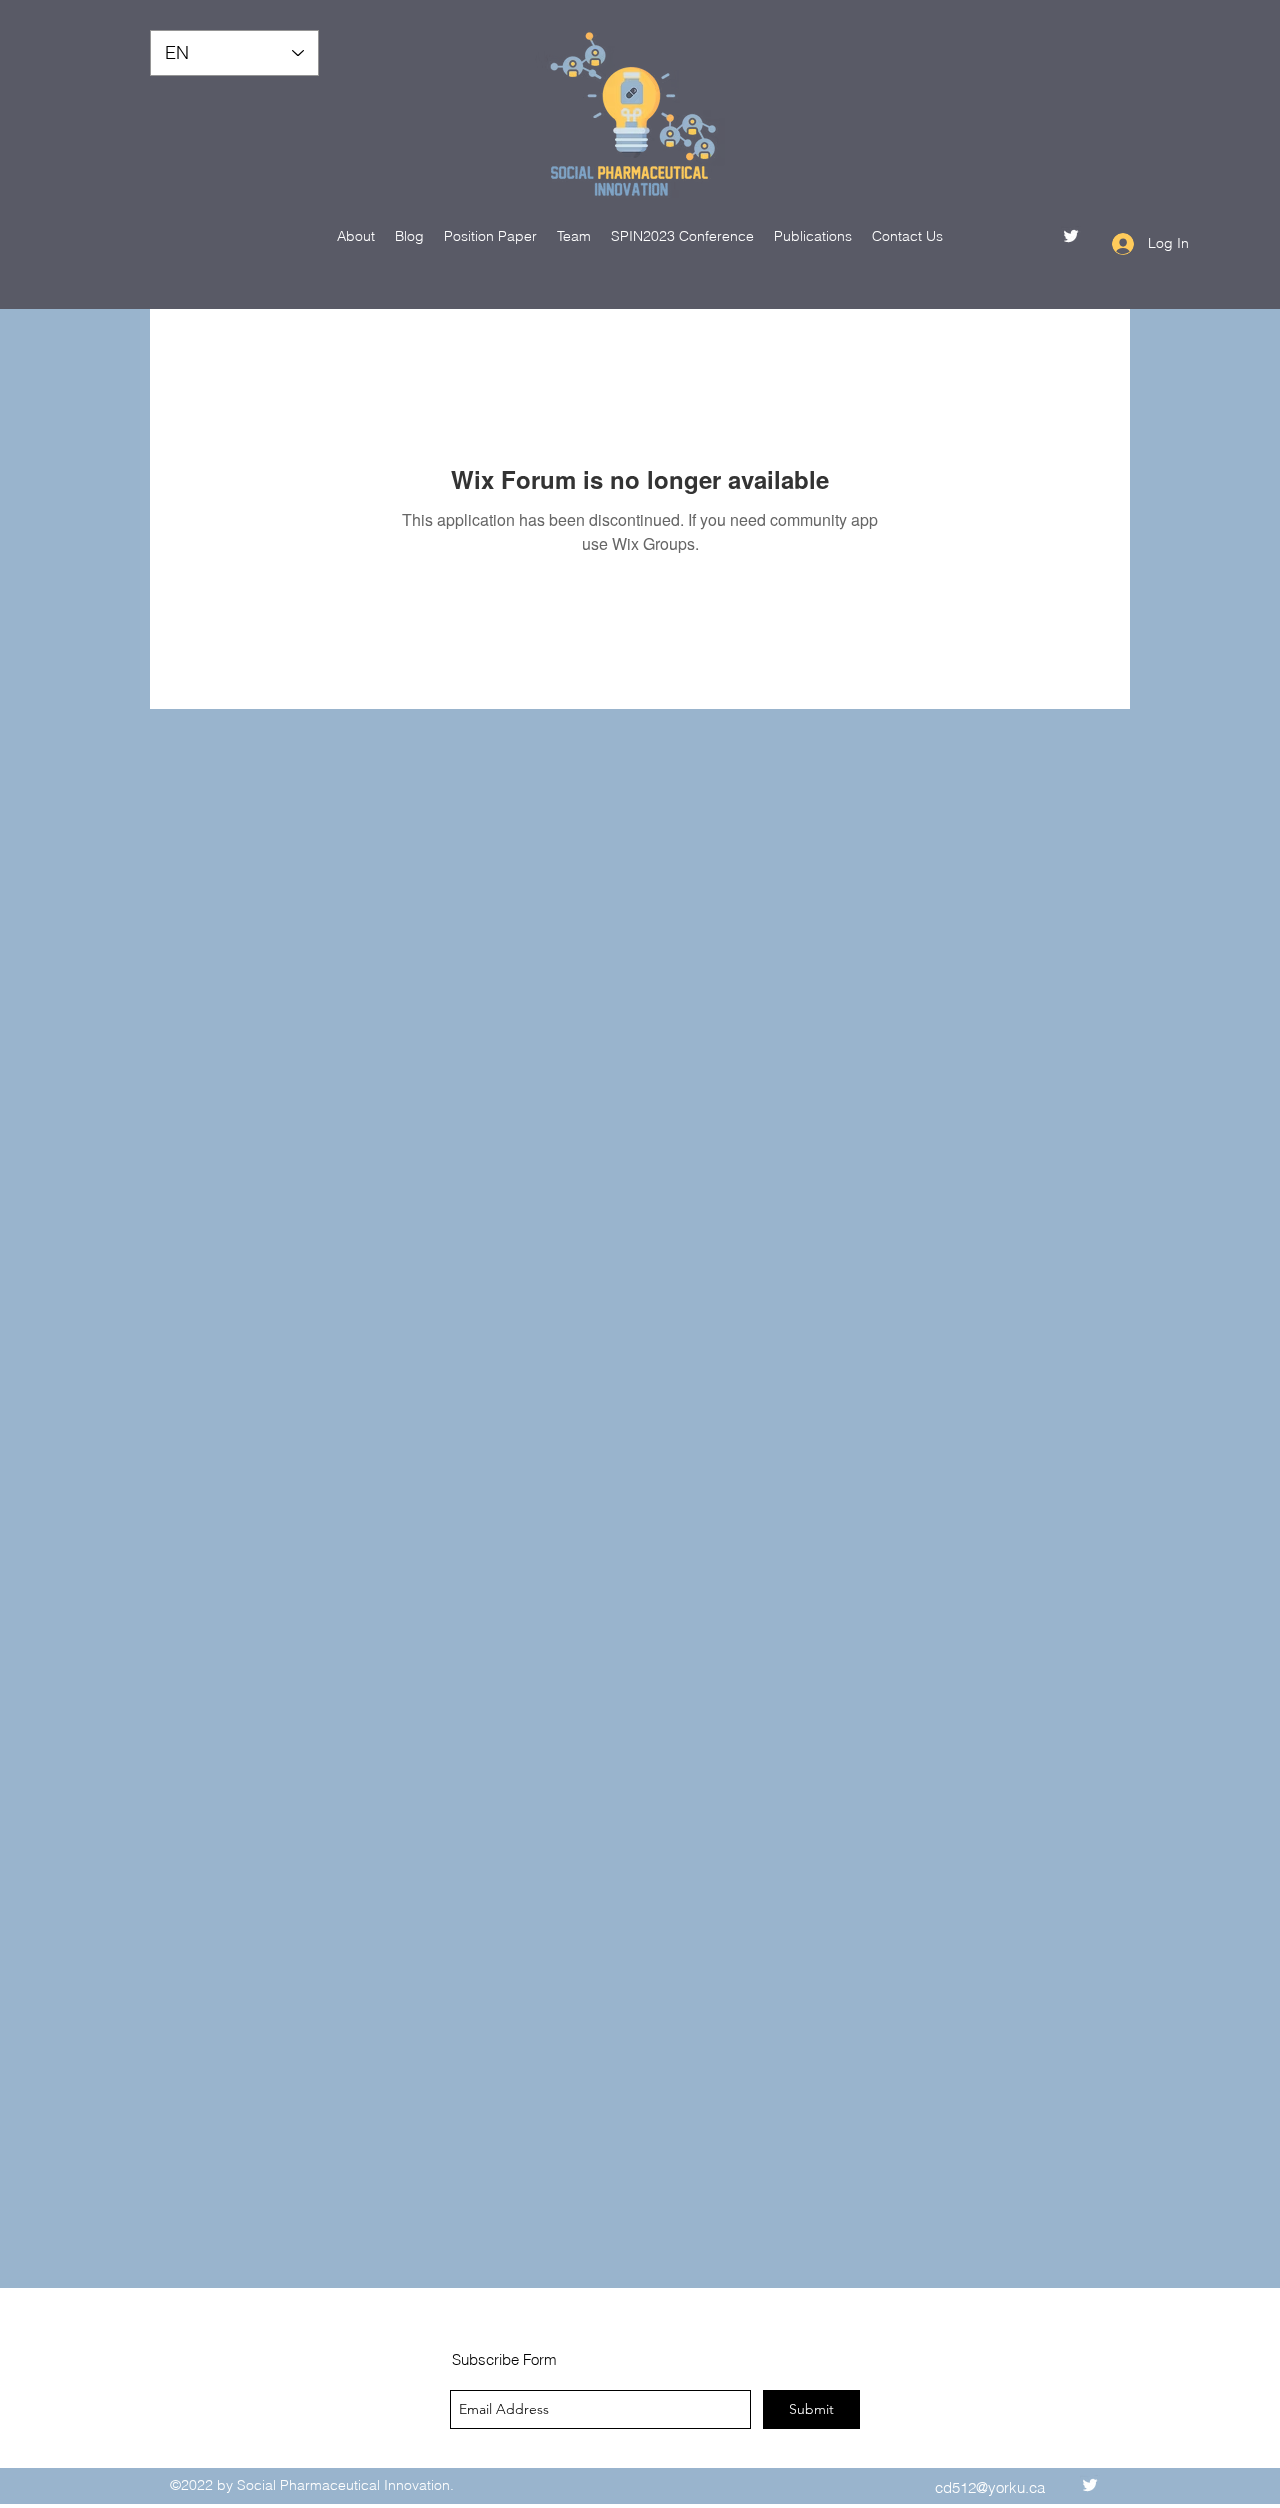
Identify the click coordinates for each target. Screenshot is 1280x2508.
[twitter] (1071, 236)
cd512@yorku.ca (990, 2487)
